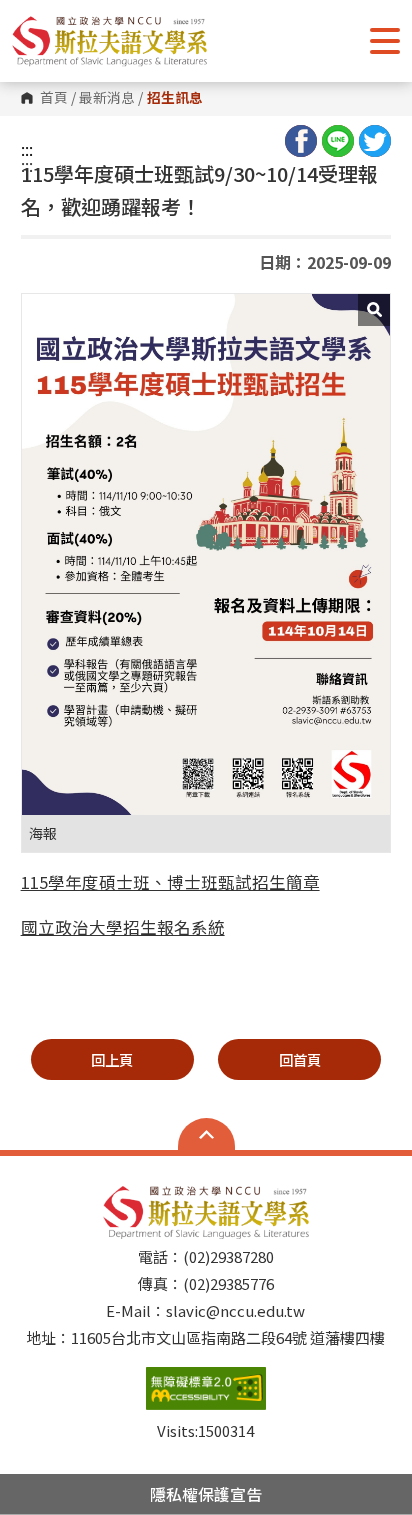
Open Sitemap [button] (206, 1134)
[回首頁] (109, 41)
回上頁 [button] (112, 1059)
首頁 (54, 98)
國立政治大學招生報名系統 (123, 927)
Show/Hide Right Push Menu (385, 41)
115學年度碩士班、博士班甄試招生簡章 (170, 882)
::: (27, 149)
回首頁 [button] (300, 1059)
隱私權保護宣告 (206, 1494)
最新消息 (107, 98)
